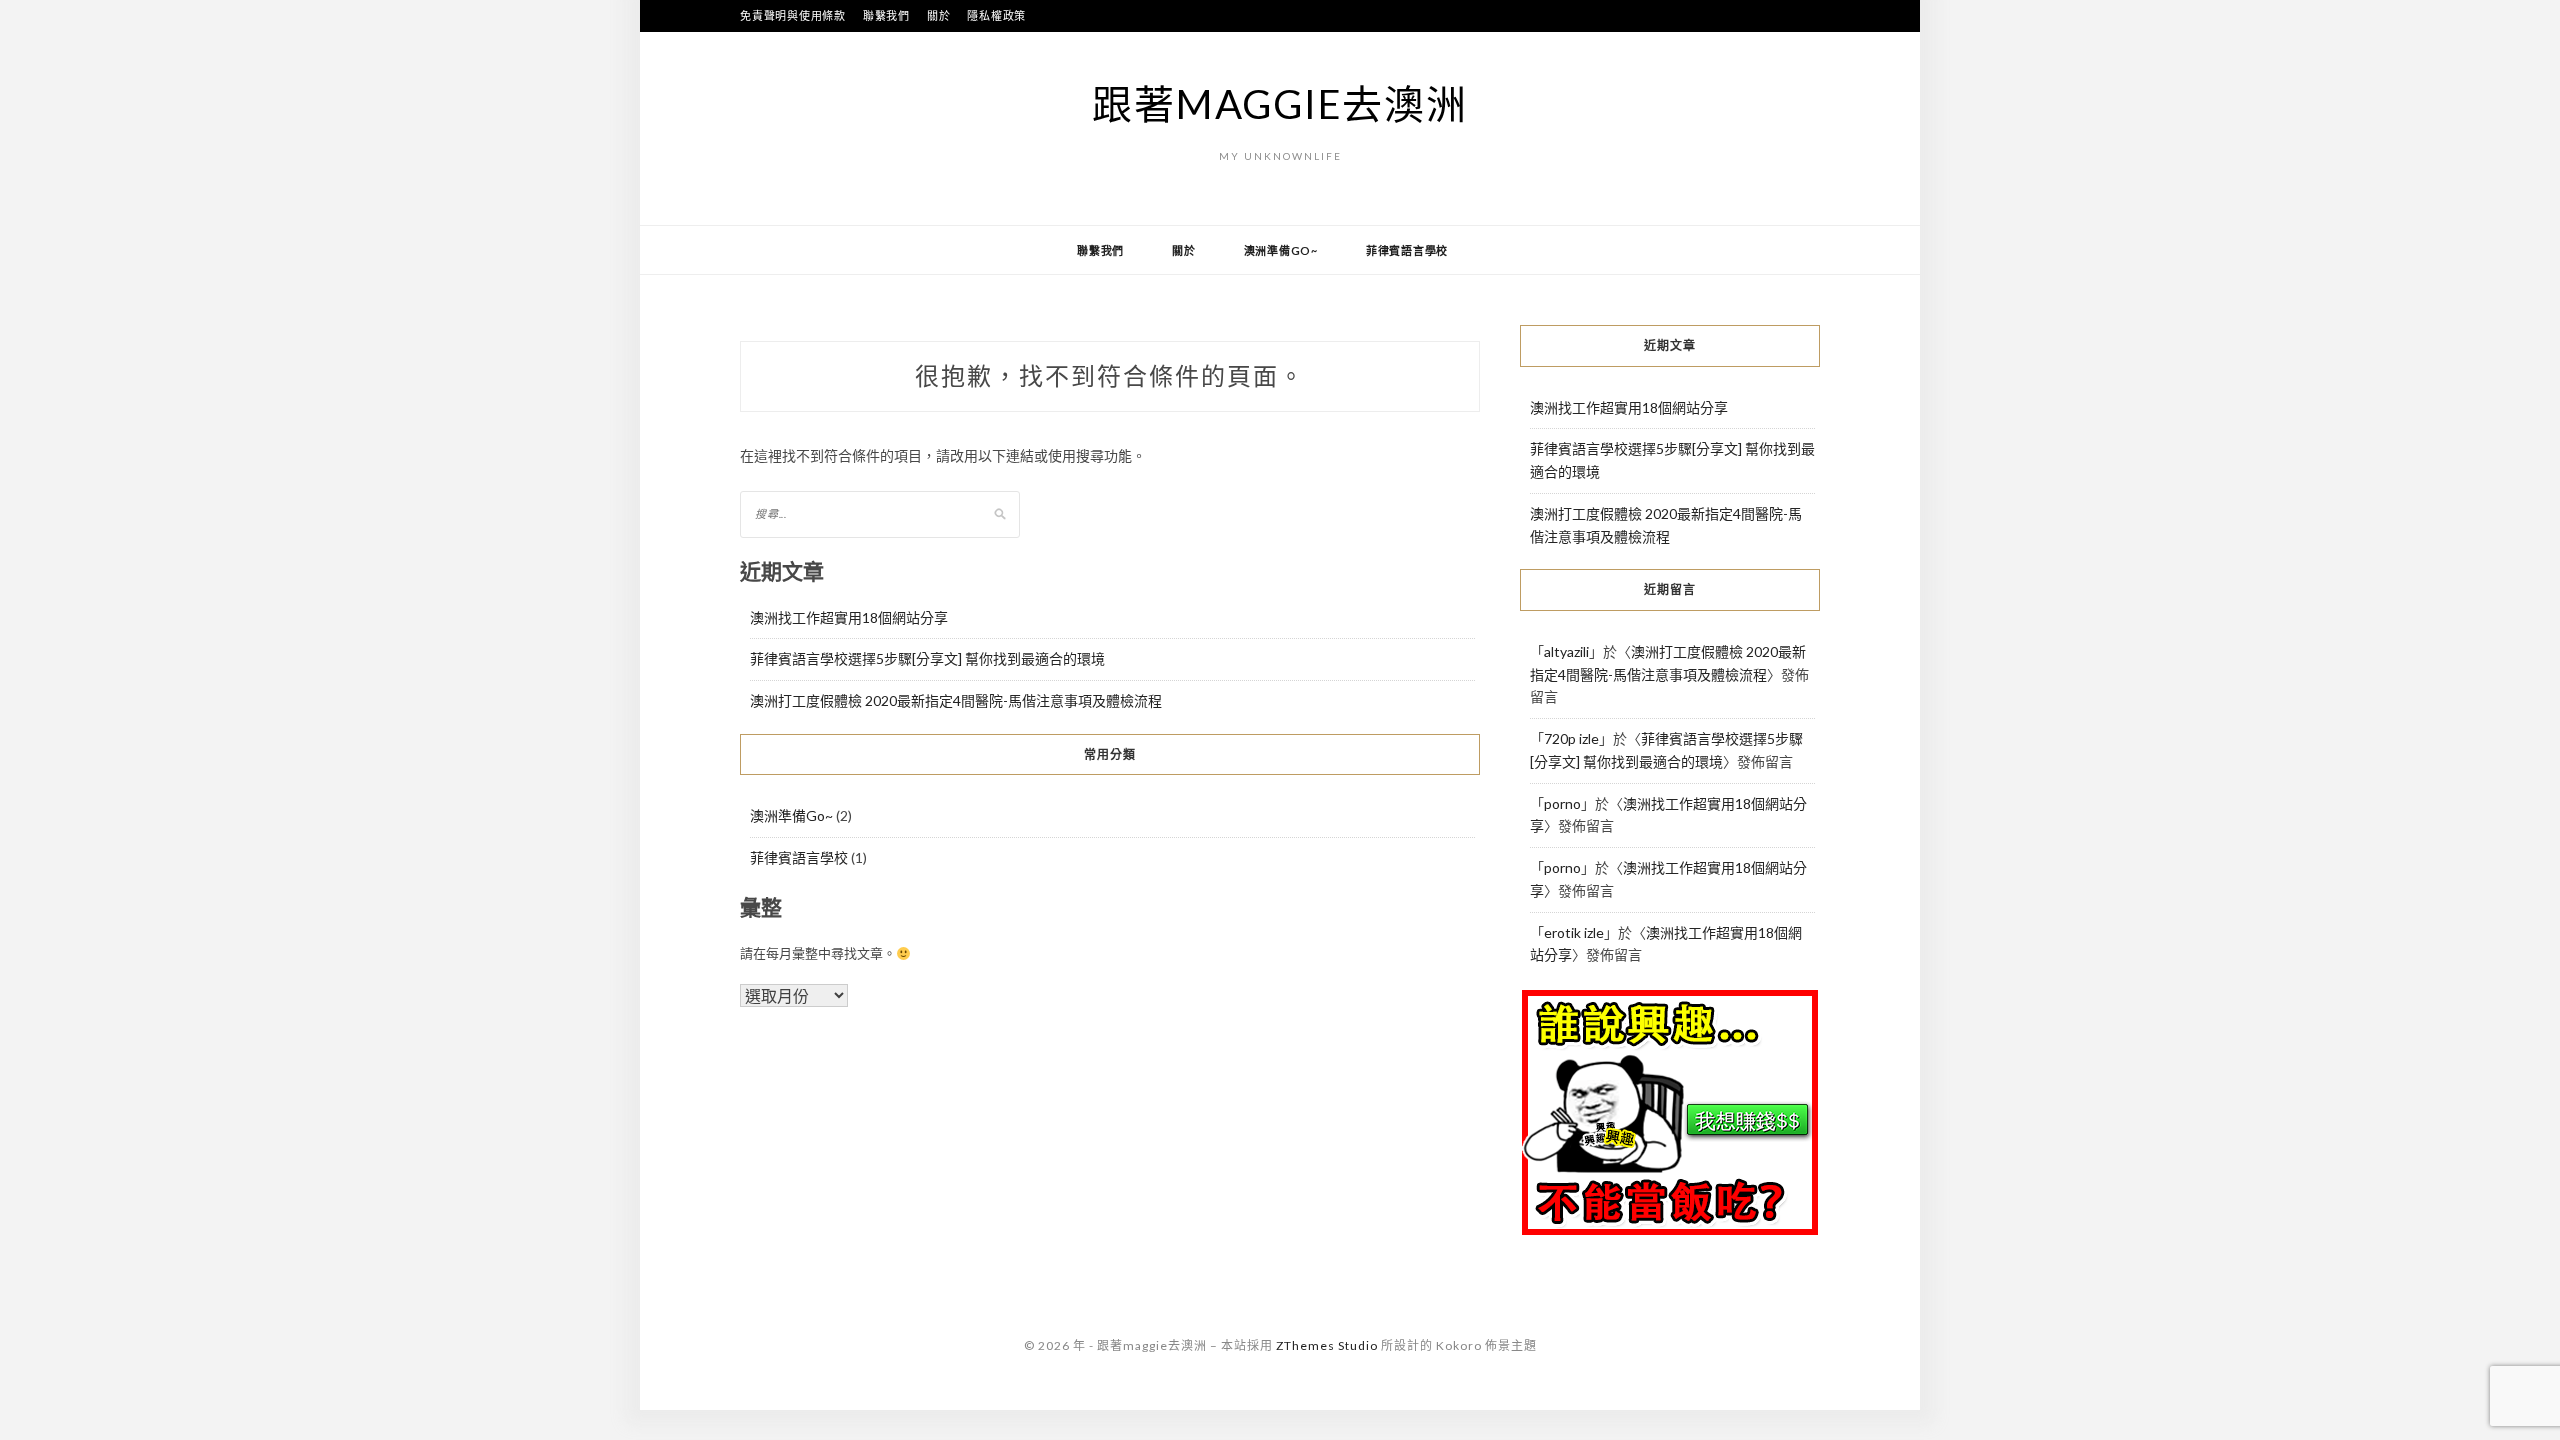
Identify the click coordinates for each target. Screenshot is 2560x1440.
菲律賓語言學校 (1407, 250)
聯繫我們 (886, 15)
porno (1562, 803)
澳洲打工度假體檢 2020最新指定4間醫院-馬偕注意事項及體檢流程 (956, 700)
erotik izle (1574, 932)
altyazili (1566, 651)
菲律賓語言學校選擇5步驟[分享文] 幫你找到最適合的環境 (927, 658)
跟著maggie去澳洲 (1279, 104)
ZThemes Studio (1327, 1345)
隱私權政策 (996, 15)
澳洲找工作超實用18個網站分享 (849, 617)
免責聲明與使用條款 (793, 15)
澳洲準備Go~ (1281, 250)
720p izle (1571, 738)
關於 (939, 15)
